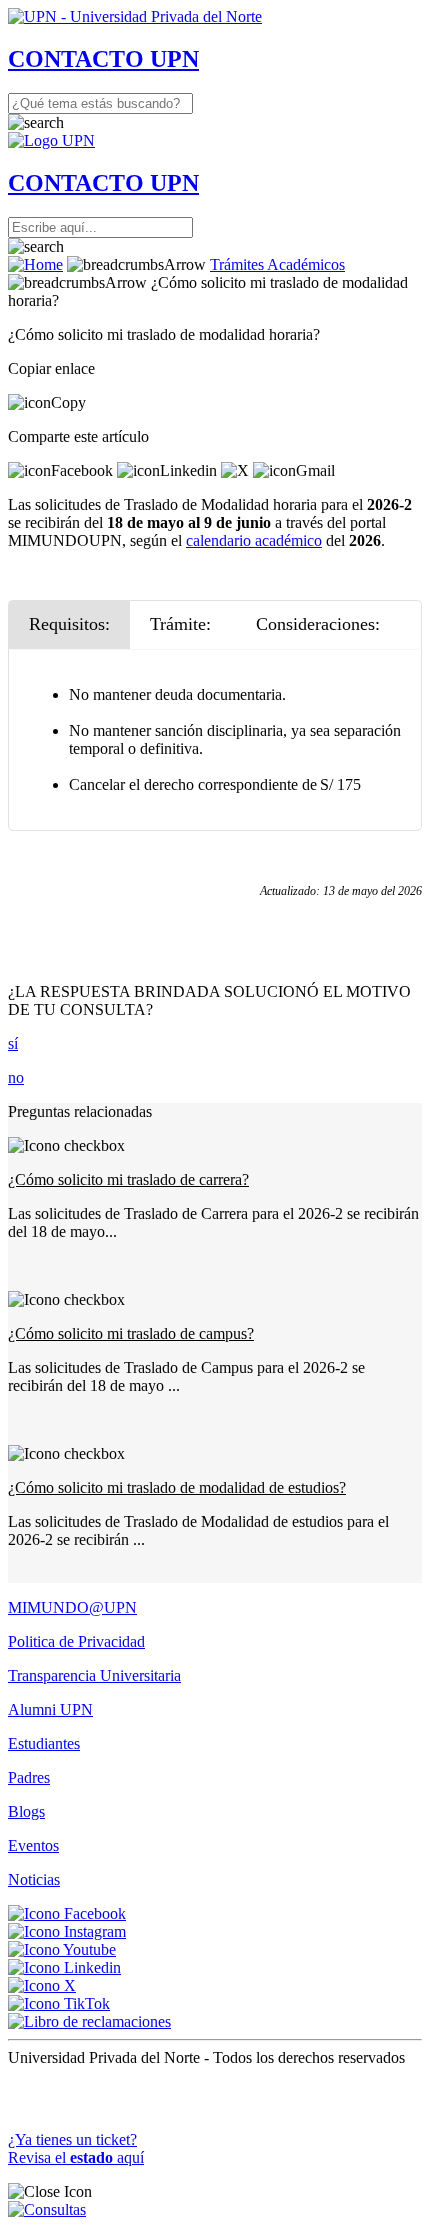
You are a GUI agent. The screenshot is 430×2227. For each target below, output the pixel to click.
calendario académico (254, 540)
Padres (29, 1777)
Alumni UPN (50, 1709)
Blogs (26, 1811)
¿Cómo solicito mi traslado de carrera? (128, 1179)
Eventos (33, 1845)
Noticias (34, 1879)
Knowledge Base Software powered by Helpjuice (215, 2090)
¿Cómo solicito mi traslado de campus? (131, 1333)
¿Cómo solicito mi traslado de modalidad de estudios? (177, 1487)
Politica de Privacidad (76, 1641)
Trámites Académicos (277, 264)
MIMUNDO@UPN (72, 1607)
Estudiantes (44, 1743)
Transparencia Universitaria (94, 1675)
